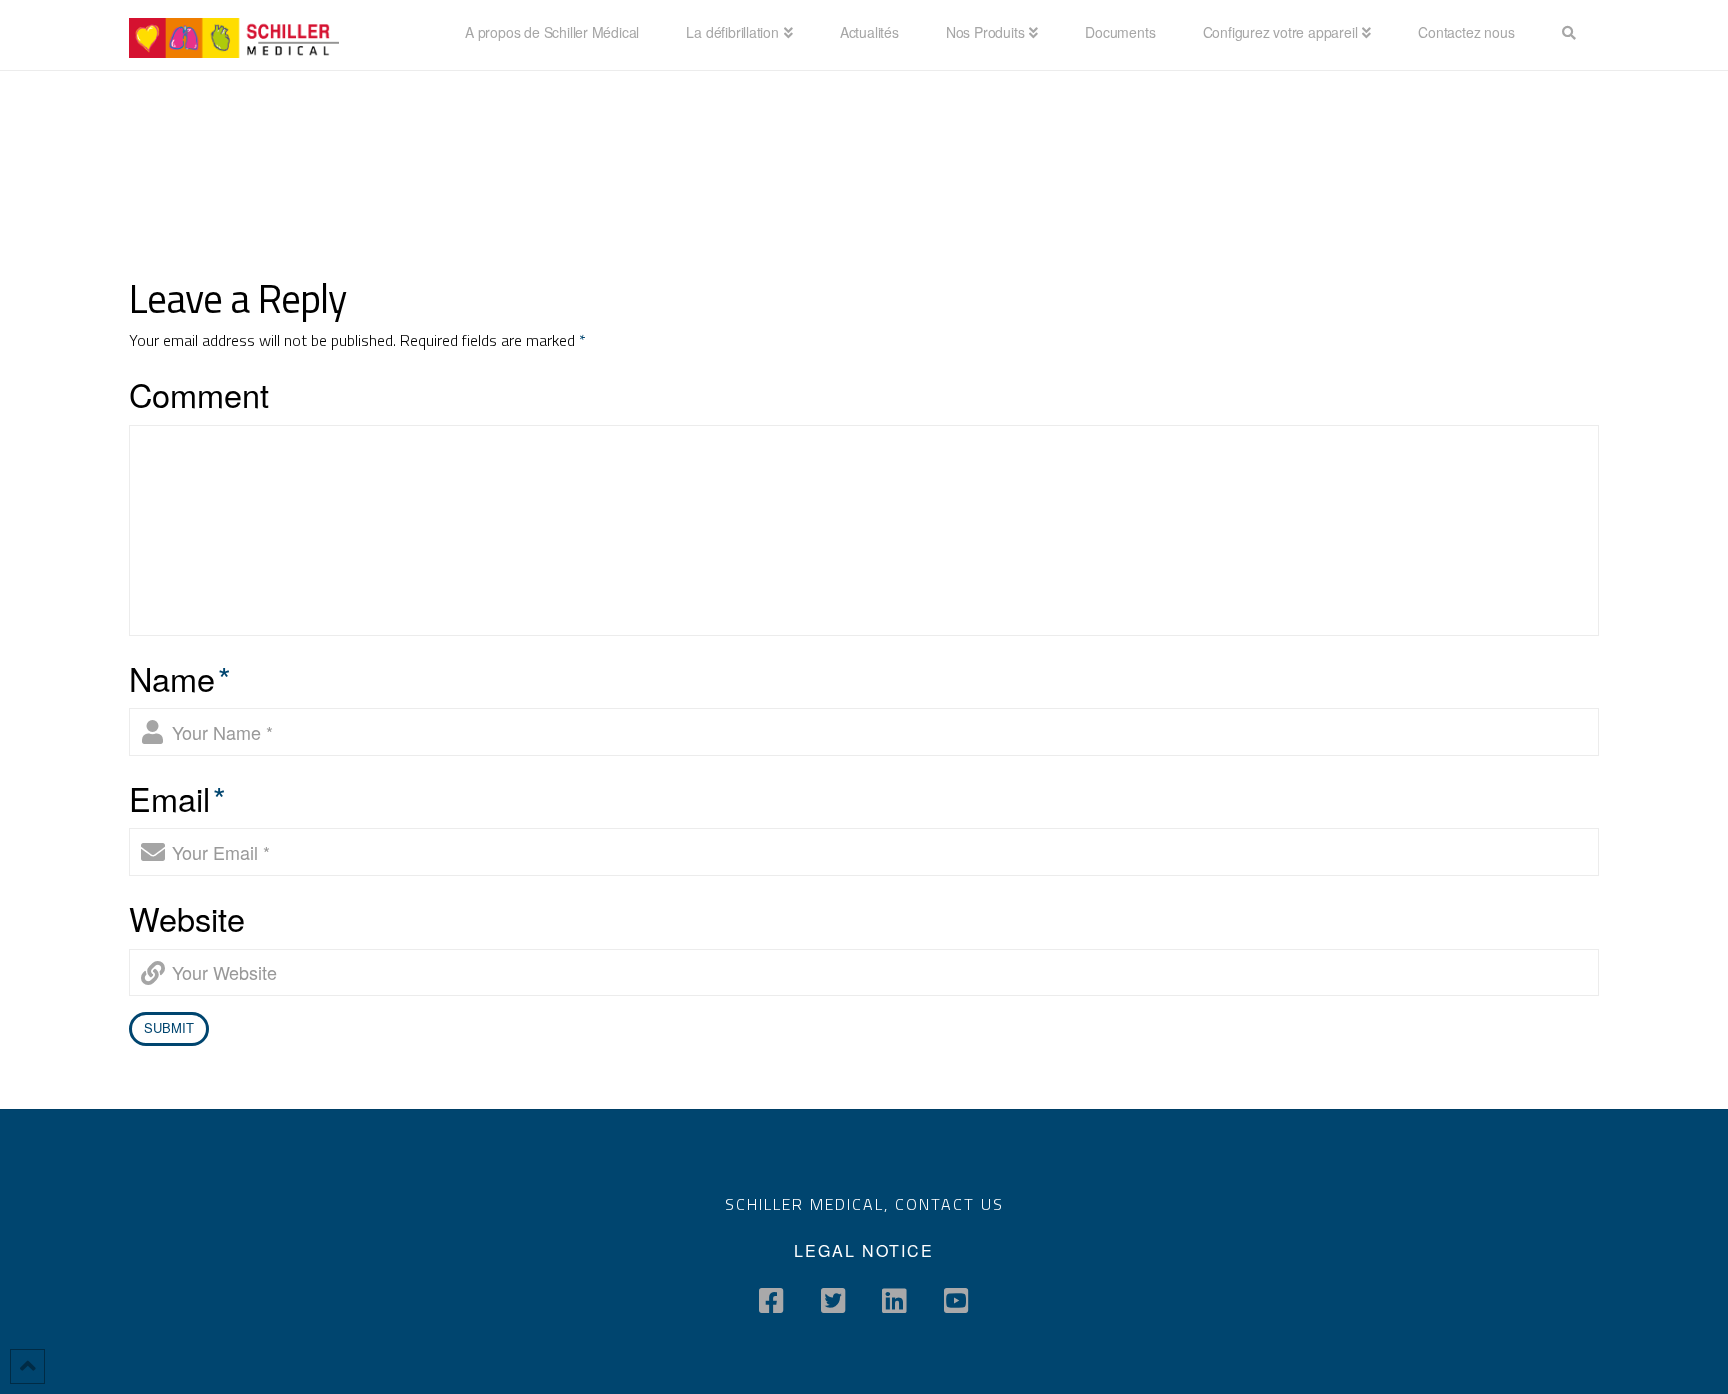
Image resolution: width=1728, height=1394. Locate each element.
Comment (199, 394)
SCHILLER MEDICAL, (810, 1204)
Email (177, 798)
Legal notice (864, 1250)
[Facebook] (771, 1301)
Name (180, 678)
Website (187, 918)
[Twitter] (833, 1301)
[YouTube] (956, 1301)
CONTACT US (949, 1204)
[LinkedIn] (894, 1301)
